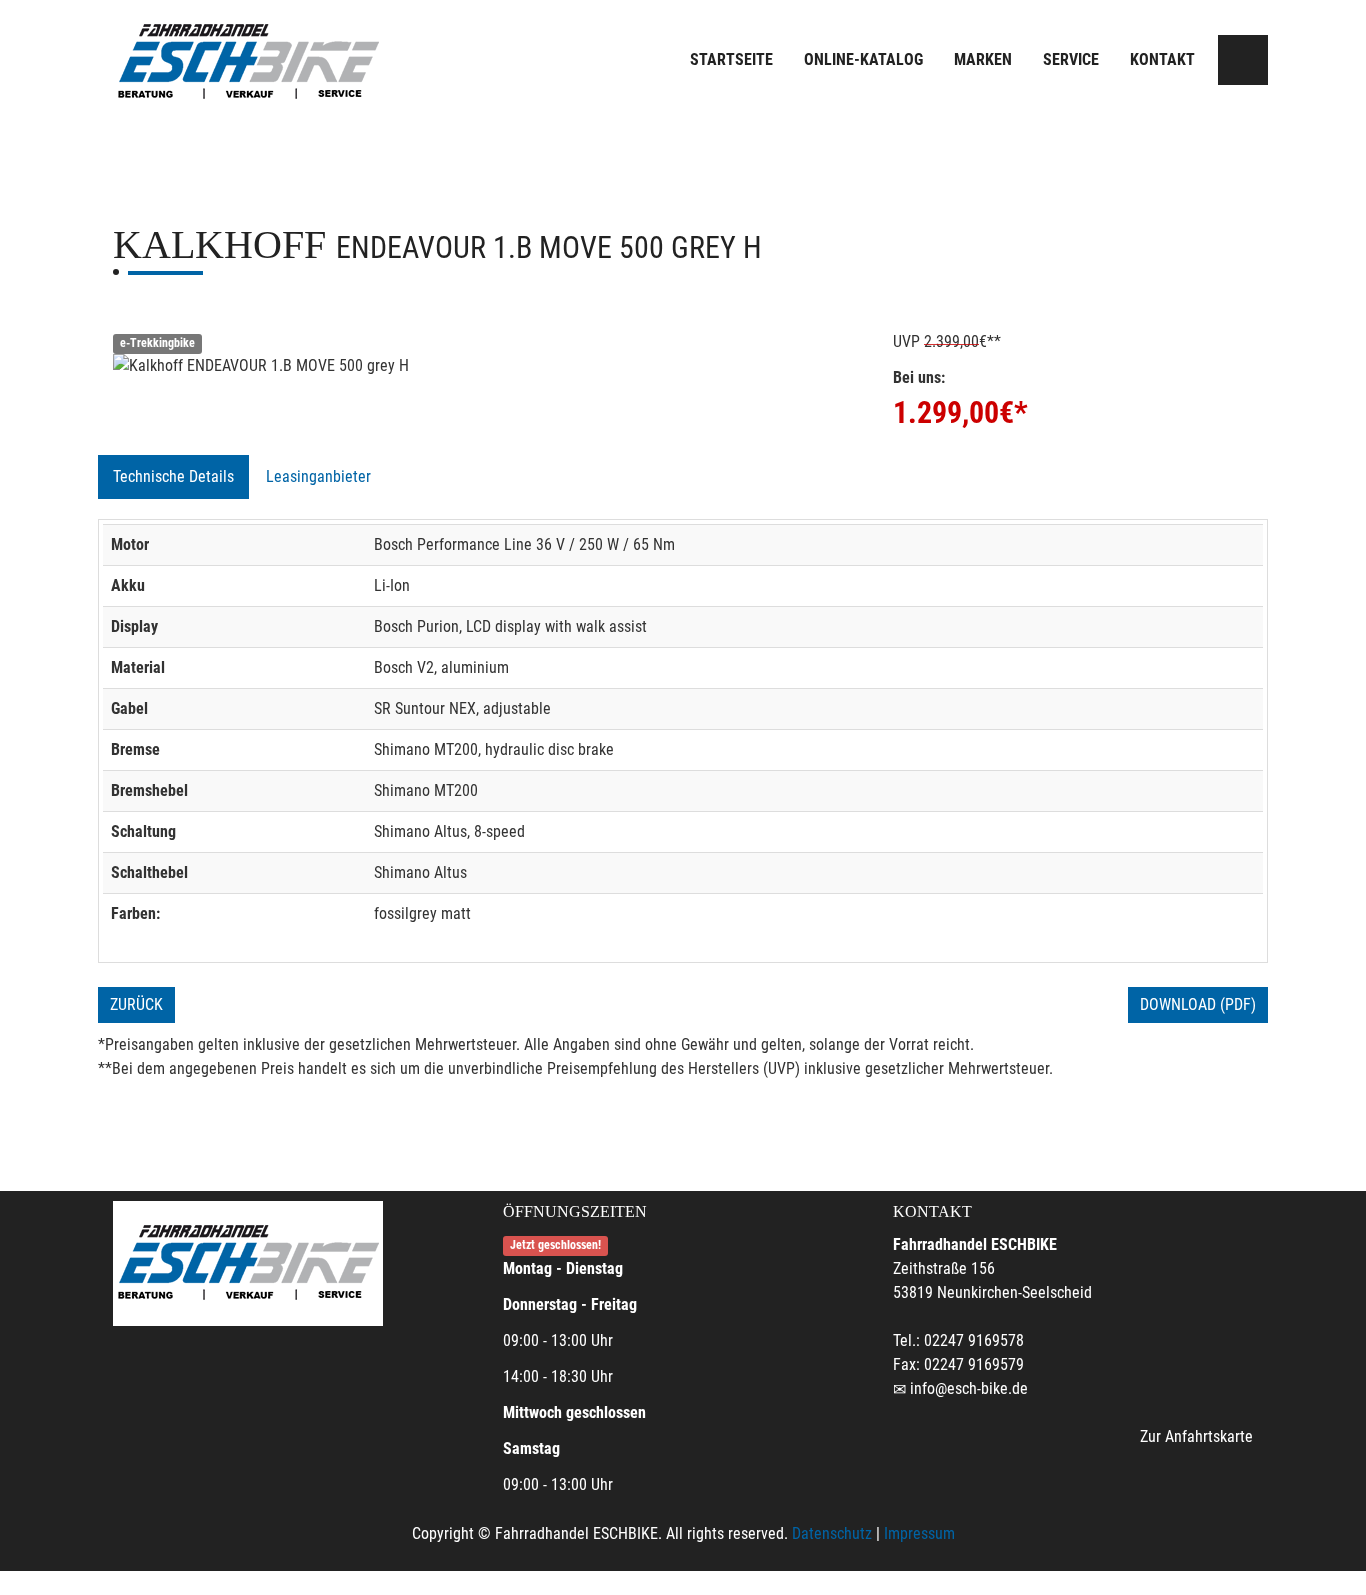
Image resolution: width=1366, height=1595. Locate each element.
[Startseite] (248, 62)
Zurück (136, 1004)
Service (1071, 59)
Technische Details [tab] (173, 476)
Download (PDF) (1198, 1004)
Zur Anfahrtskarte (1196, 1436)
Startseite (731, 59)
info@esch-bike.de (969, 1388)
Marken (983, 59)
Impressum (919, 1533)
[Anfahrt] (1243, 60)
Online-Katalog (863, 59)
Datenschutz (832, 1533)
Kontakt (1162, 59)
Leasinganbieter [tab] (318, 476)
